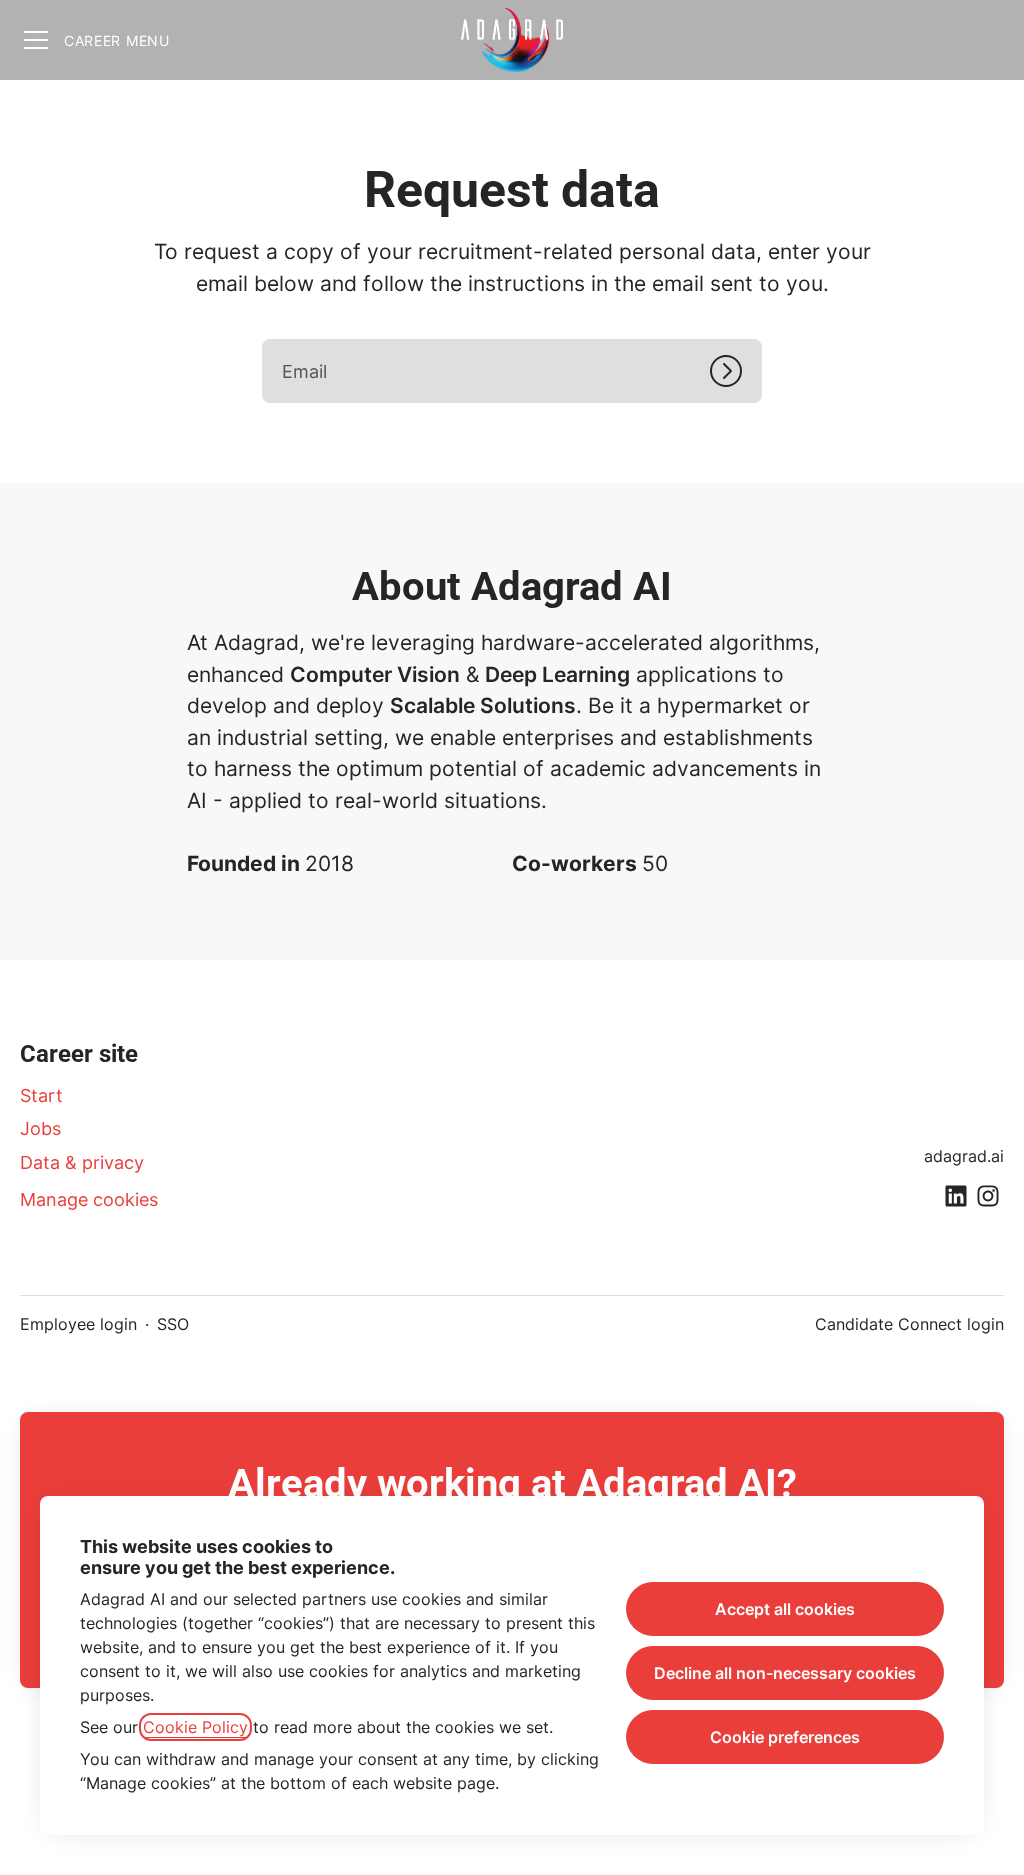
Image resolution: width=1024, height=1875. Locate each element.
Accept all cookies (785, 1609)
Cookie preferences (785, 1737)
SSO (173, 1324)
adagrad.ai (964, 1156)
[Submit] (736, 371)
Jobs (40, 1128)
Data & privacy (82, 1162)
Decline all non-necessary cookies (785, 1673)
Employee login (78, 1324)
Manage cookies (89, 1199)
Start (41, 1095)
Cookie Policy (195, 1727)
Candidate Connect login (909, 1324)
